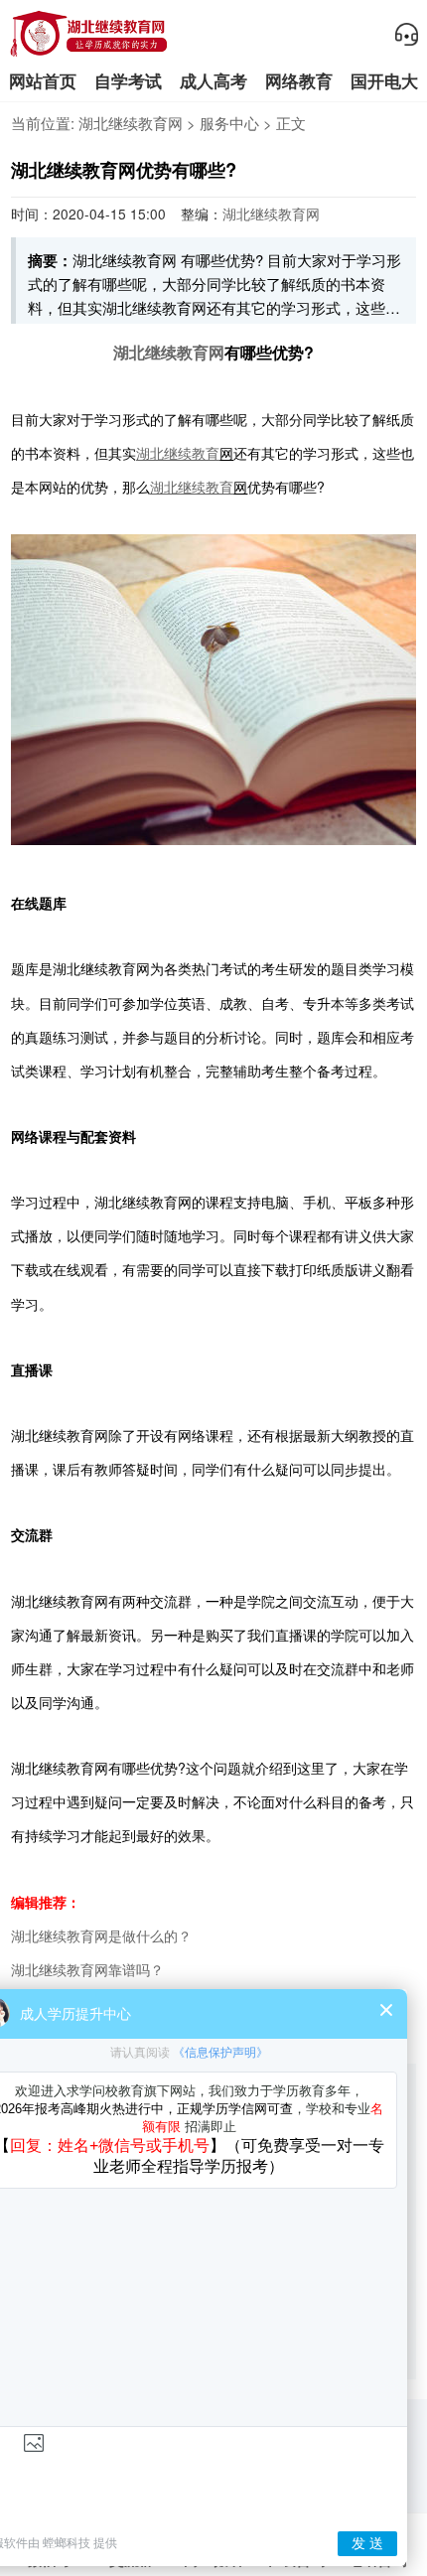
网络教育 (299, 81)
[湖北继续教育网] (89, 53)
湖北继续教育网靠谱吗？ (87, 1969)
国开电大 (384, 81)
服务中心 (229, 123)
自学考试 (128, 81)
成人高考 (213, 81)
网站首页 (43, 81)
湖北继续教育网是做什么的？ (101, 1935)
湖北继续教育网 (131, 123)
